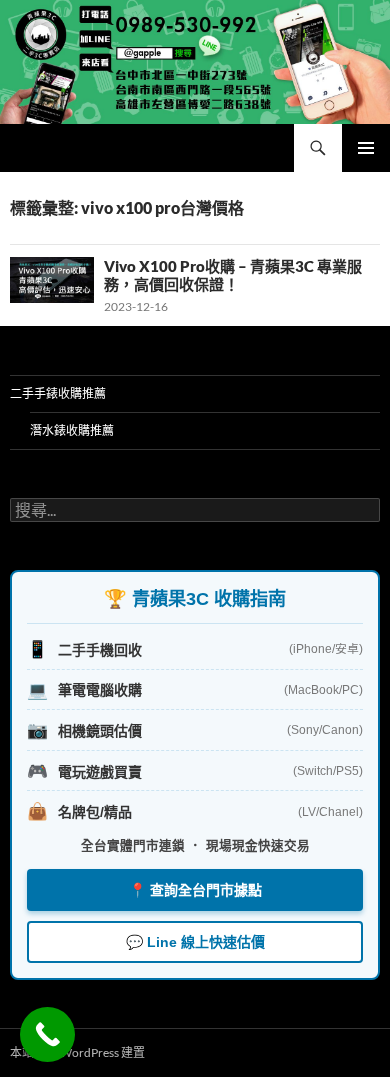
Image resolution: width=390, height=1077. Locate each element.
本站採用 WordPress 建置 (77, 1052)
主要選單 (366, 148)
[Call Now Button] (47, 1034)
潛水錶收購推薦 (72, 430)
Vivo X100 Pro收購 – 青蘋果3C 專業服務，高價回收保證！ (233, 275)
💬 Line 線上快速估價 (195, 942)
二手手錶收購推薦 (58, 393)
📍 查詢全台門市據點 (195, 890)
